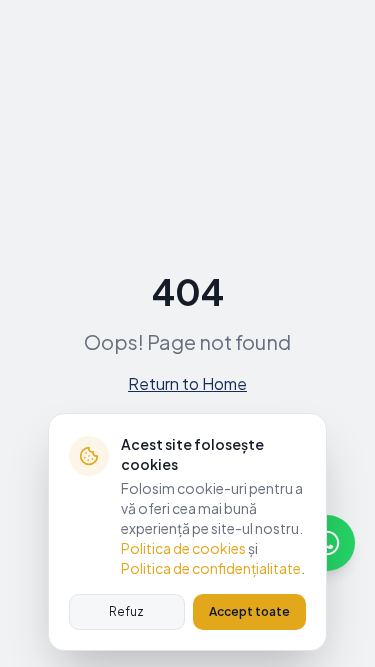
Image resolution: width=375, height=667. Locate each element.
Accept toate (249, 611)
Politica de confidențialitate (211, 568)
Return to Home (187, 383)
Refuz (126, 611)
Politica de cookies (183, 548)
